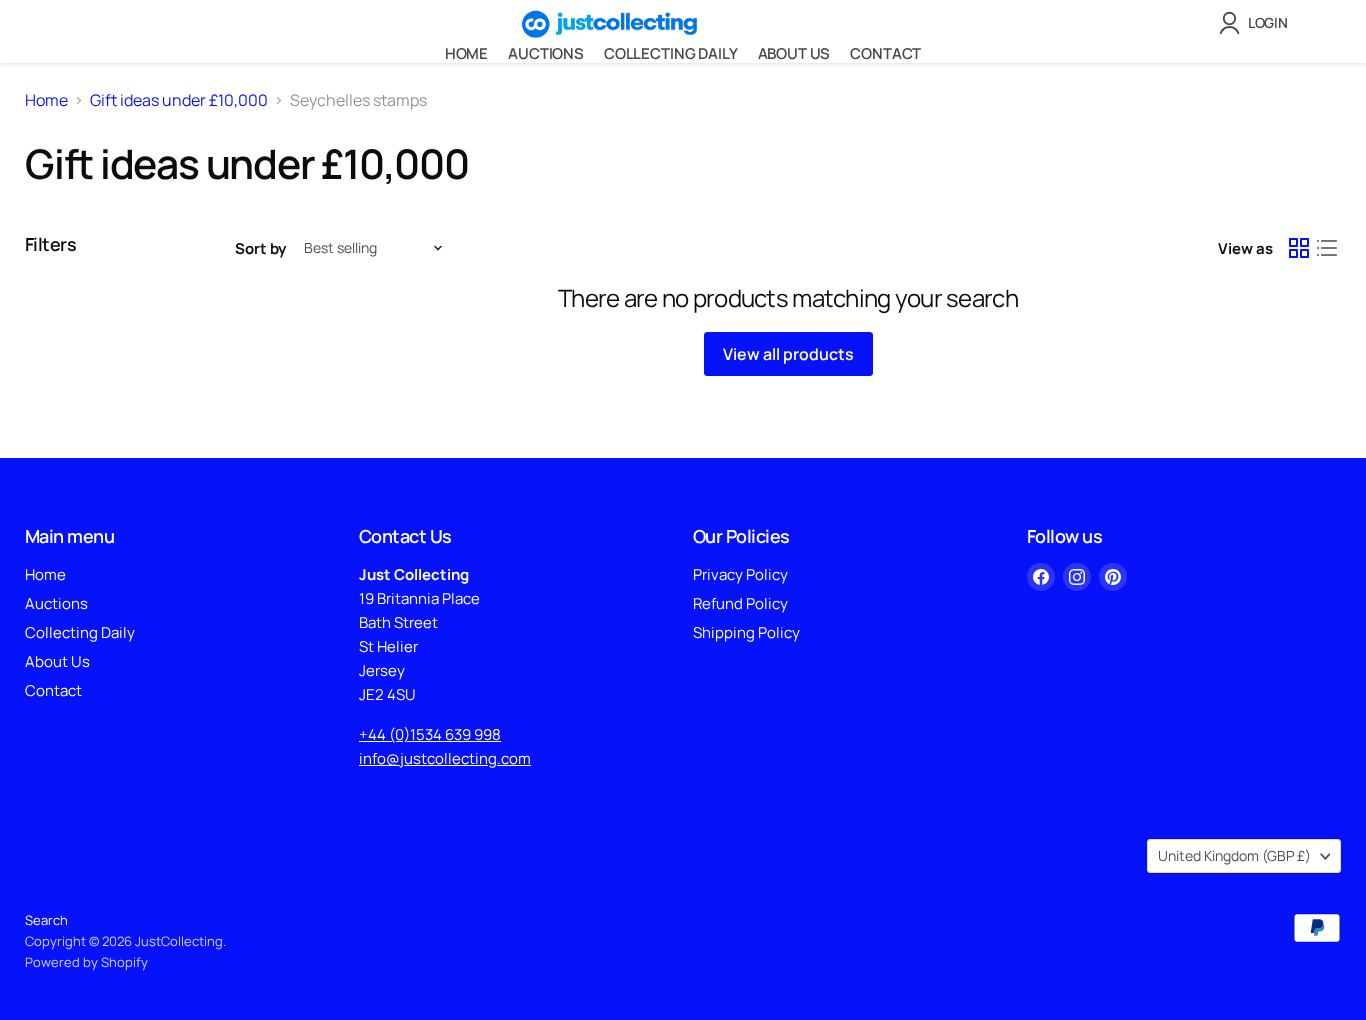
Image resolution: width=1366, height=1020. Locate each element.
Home (466, 53)
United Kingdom (1234, 855)
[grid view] (1299, 248)
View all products (788, 354)
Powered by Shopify (86, 962)
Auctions (546, 53)
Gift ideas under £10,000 (179, 100)
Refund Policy (740, 603)
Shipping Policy (746, 632)
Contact (885, 53)
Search (46, 920)
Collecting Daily (671, 53)
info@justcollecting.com (445, 758)
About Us (794, 53)
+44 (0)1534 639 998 (430, 734)
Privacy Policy (740, 574)
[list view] (1327, 248)
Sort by (260, 248)
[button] (1257, 23)
